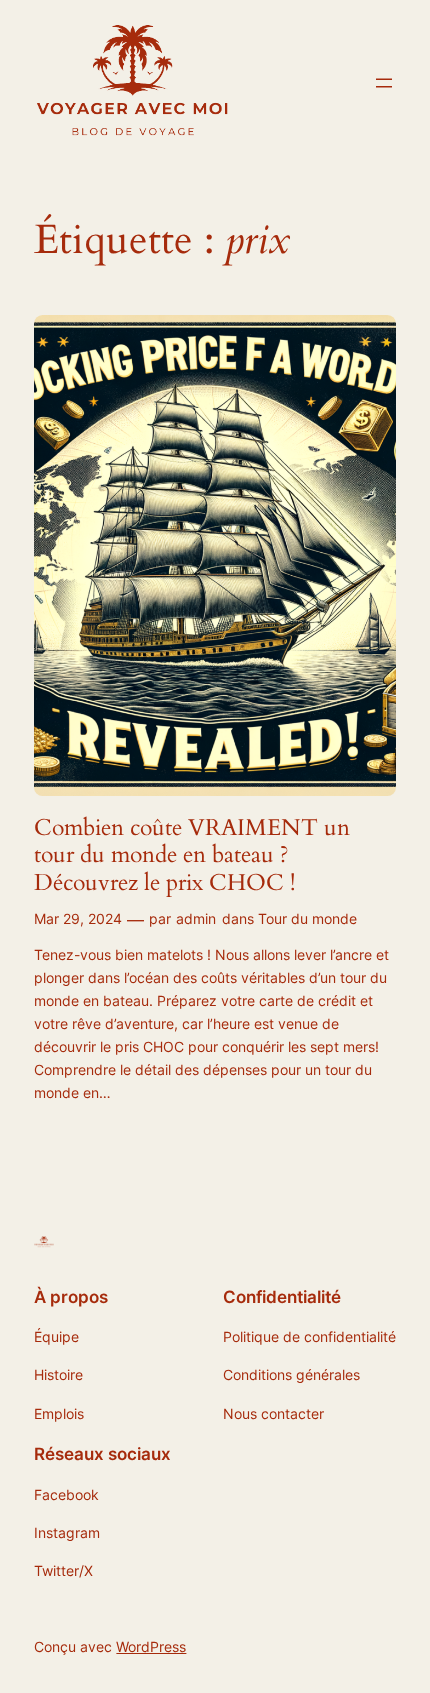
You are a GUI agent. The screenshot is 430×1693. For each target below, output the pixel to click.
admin (196, 918)
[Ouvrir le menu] (384, 83)
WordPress (151, 1646)
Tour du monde (307, 918)
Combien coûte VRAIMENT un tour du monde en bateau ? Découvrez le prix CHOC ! (192, 855)
